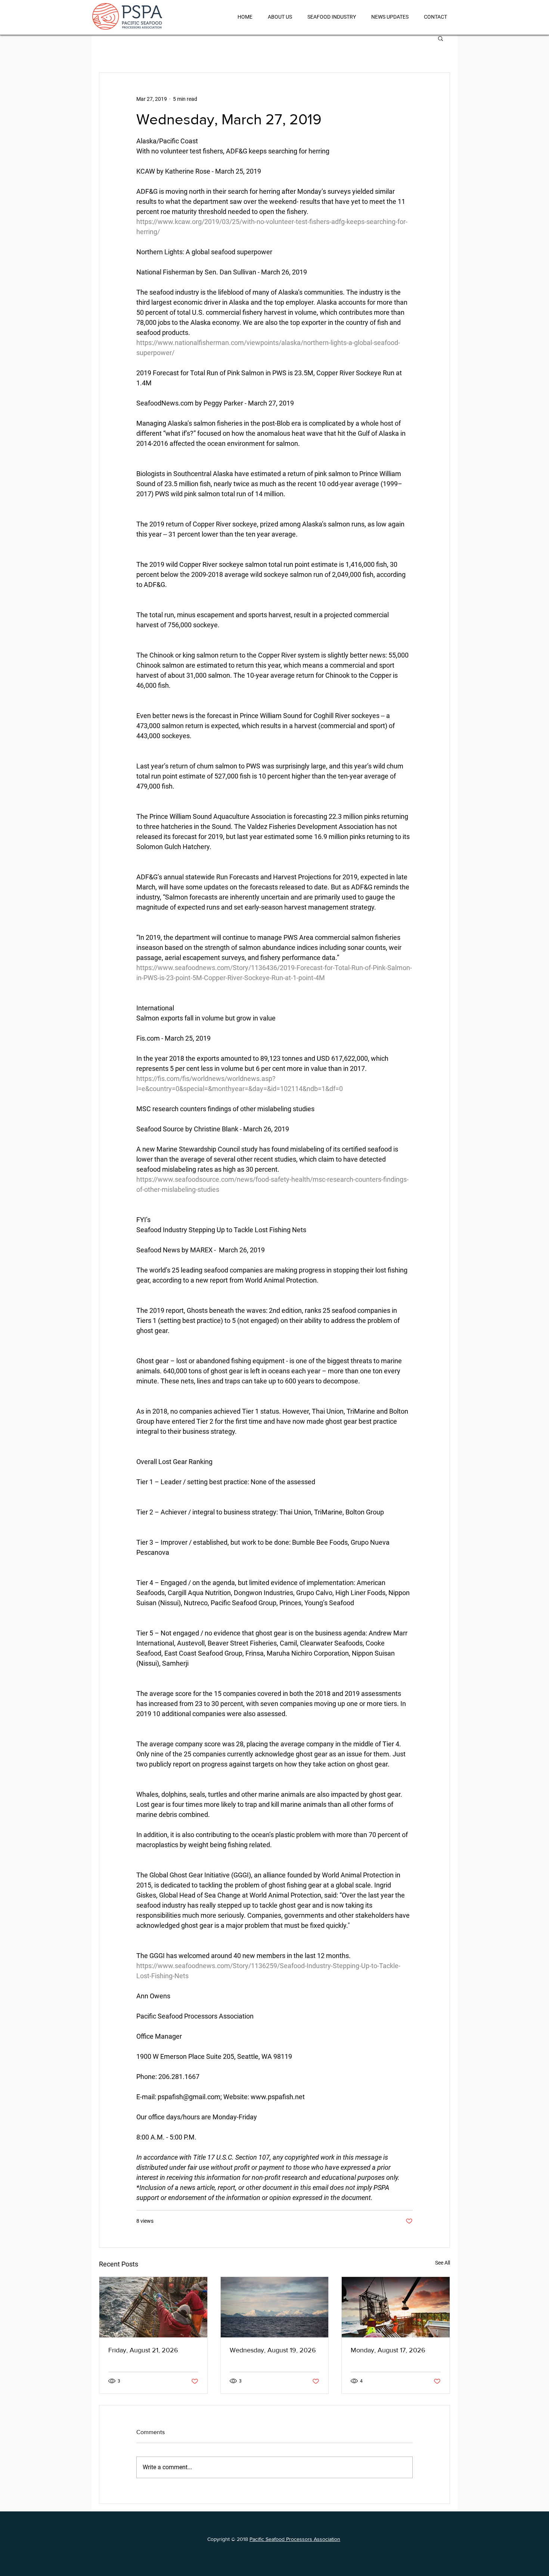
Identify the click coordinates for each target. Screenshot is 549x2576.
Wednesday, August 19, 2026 (273, 2350)
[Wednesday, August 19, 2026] (275, 2307)
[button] (441, 38)
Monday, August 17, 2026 (388, 2350)
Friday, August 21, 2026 (143, 2350)
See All (443, 2263)
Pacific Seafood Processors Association (295, 2539)
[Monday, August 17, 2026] (396, 2307)
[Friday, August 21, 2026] (153, 2307)
